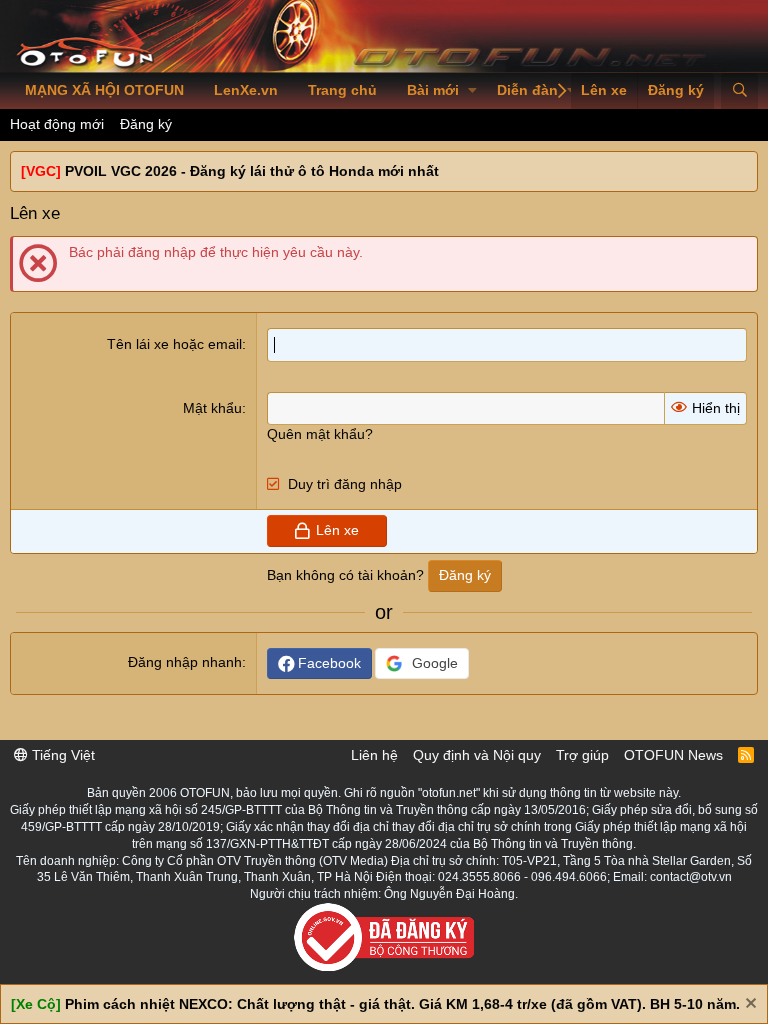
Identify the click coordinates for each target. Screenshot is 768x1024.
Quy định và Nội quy (477, 755)
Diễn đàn (527, 90)
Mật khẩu (212, 408)
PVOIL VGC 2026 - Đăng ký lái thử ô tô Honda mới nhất (252, 171)
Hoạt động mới (57, 124)
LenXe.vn (246, 90)
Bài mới (433, 90)
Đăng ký (146, 124)
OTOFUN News (673, 755)
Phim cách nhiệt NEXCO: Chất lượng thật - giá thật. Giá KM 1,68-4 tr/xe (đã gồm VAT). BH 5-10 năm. (402, 1004)
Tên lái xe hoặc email (174, 344)
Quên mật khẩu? (320, 434)
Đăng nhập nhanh (185, 662)
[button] (472, 91)
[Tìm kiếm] (739, 91)
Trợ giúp (582, 755)
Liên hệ (374, 755)
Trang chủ (342, 90)
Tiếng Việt (61, 755)
